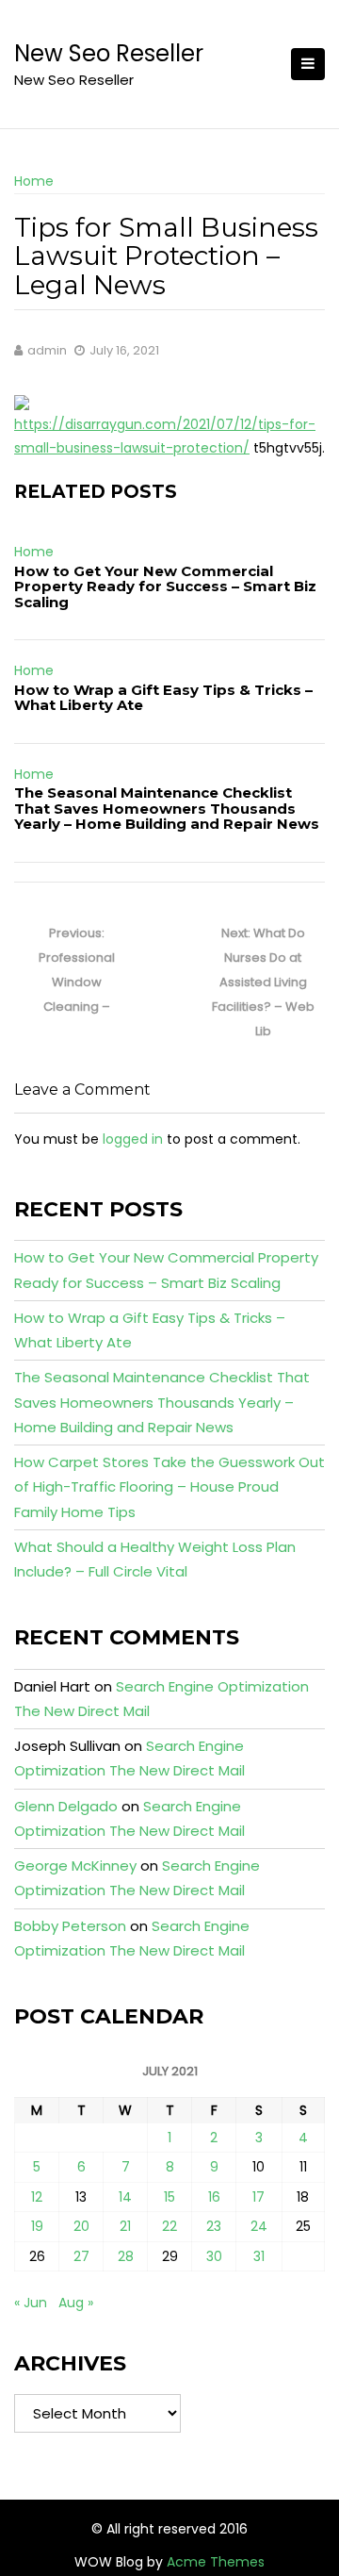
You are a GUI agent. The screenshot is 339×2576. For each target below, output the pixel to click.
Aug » (76, 2303)
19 (37, 2226)
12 (37, 2197)
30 (214, 2256)
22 (169, 2226)
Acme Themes (216, 2562)
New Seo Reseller (109, 53)
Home (34, 181)
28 (126, 2256)
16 (214, 2197)
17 (258, 2197)
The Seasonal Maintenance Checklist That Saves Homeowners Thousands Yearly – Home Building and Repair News (167, 808)
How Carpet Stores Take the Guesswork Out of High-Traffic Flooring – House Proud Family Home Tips (169, 1487)
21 (125, 2226)
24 (259, 2226)
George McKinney (75, 1866)
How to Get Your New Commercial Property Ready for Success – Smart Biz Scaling (165, 586)
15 (169, 2197)
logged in (133, 1139)
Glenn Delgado (66, 1806)
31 (259, 2256)
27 (81, 2256)
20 (81, 2226)
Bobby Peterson (70, 1926)
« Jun (31, 2303)
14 (125, 2197)
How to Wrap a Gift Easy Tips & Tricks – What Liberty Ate (163, 698)
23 (214, 2226)
